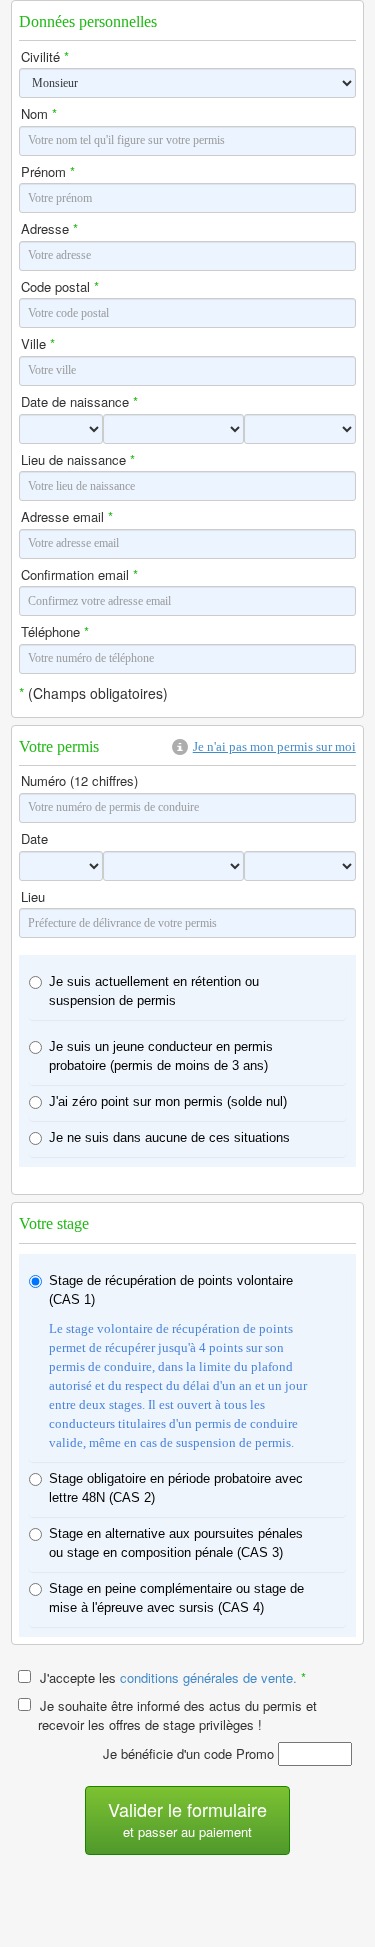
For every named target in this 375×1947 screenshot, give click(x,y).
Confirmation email (79, 575)
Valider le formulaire (187, 1818)
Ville (38, 344)
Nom (39, 114)
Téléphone (55, 632)
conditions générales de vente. (213, 1677)
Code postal (60, 287)
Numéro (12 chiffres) (79, 781)
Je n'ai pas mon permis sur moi (274, 746)
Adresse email (67, 517)
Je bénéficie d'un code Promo (190, 1753)
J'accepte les (171, 1677)
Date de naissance (79, 402)
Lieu (33, 897)
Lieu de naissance (78, 460)
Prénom (48, 172)
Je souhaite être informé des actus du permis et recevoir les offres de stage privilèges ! (176, 1715)
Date (34, 839)
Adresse (49, 229)
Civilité (45, 57)
